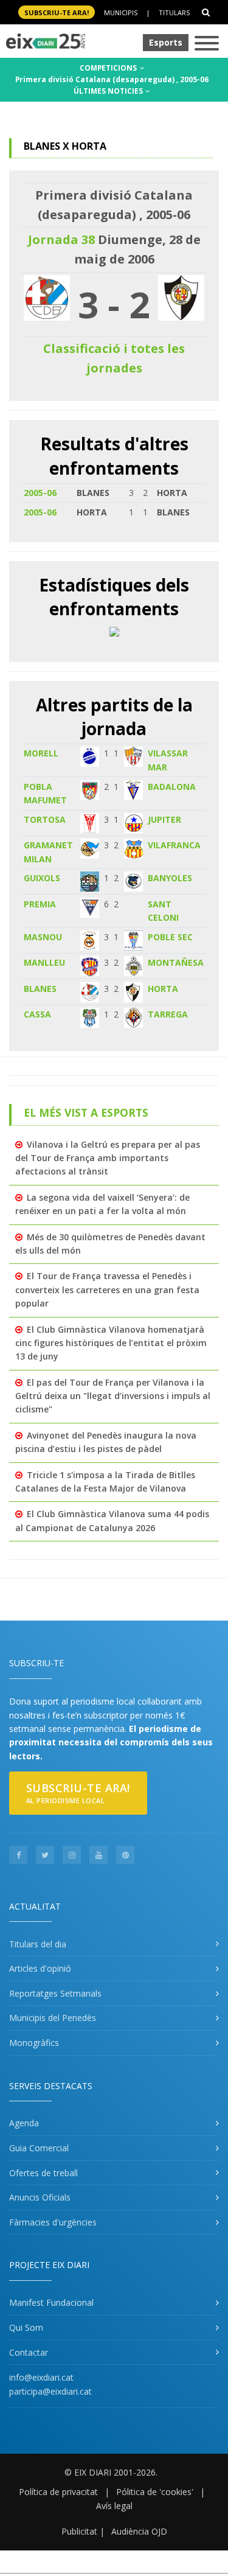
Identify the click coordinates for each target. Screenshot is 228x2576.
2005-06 (40, 493)
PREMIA (40, 904)
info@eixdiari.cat (41, 2377)
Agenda (24, 2123)
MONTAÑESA (176, 962)
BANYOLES (170, 878)
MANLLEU (44, 962)
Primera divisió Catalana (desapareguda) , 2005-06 (112, 79)
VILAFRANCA (174, 845)
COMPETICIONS (109, 68)
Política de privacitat (58, 2492)
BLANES (40, 989)
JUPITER (164, 819)
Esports (166, 42)
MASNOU (43, 937)
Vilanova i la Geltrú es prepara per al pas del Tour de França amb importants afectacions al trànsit (108, 1158)
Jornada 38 (61, 239)
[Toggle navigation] (207, 44)
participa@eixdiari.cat (50, 2391)
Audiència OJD (139, 2531)
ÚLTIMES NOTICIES (109, 91)
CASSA (37, 1014)
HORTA (163, 989)
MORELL (41, 753)
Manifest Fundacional (51, 2302)
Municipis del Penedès (53, 2018)
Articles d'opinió (40, 1968)
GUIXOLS (42, 878)
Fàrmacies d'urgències (53, 2222)
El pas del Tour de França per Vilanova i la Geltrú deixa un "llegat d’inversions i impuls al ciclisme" (113, 1396)
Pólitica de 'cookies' (155, 2492)
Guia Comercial (39, 2148)
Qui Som (26, 2327)
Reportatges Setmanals (55, 1993)
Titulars (174, 12)
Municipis (121, 12)
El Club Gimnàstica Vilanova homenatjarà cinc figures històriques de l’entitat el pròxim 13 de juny (111, 1343)
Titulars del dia (38, 1944)
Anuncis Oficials (40, 2197)
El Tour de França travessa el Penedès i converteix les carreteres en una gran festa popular (107, 1290)
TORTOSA (45, 819)
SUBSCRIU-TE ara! (57, 12)
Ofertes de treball (43, 2173)
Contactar (29, 2352)
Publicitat (79, 2531)
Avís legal (114, 2506)
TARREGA (168, 1014)
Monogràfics (34, 2043)
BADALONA (172, 787)
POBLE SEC (170, 937)
